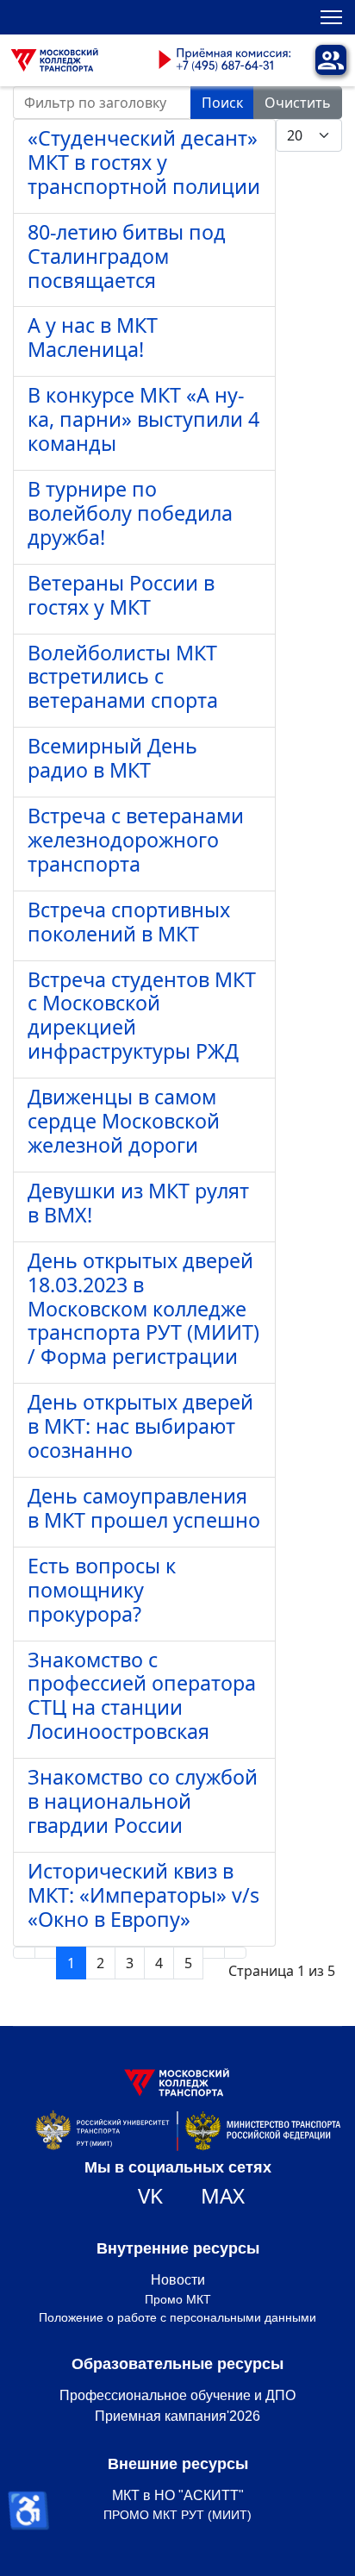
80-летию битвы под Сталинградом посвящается (127, 256)
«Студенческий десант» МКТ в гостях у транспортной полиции (144, 162)
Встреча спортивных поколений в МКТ (129, 922)
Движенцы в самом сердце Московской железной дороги (124, 1121)
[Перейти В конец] (235, 1953)
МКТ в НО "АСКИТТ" (178, 2495)
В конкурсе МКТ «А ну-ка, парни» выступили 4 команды (143, 419)
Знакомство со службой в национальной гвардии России (143, 1801)
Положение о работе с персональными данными (177, 2317)
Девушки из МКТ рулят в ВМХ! (138, 1203)
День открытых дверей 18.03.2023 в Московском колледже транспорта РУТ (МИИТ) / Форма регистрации (143, 1309)
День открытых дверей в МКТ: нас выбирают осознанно (140, 1426)
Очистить (298, 103)
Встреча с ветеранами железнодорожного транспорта (136, 840)
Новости (178, 2280)
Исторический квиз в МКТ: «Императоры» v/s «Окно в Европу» (143, 1895)
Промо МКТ (178, 2299)
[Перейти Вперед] (214, 1953)
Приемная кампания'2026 (177, 2416)
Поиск (222, 103)
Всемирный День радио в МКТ (112, 758)
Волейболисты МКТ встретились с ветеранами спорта (123, 677)
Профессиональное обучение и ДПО (177, 2395)
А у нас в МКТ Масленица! (93, 337)
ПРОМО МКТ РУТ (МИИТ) (177, 2515)
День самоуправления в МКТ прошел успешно (144, 1508)
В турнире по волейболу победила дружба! (130, 513)
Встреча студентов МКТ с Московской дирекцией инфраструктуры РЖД (142, 1016)
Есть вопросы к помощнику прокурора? (102, 1590)
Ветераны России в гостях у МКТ (121, 595)
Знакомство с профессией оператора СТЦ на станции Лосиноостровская (142, 1696)
